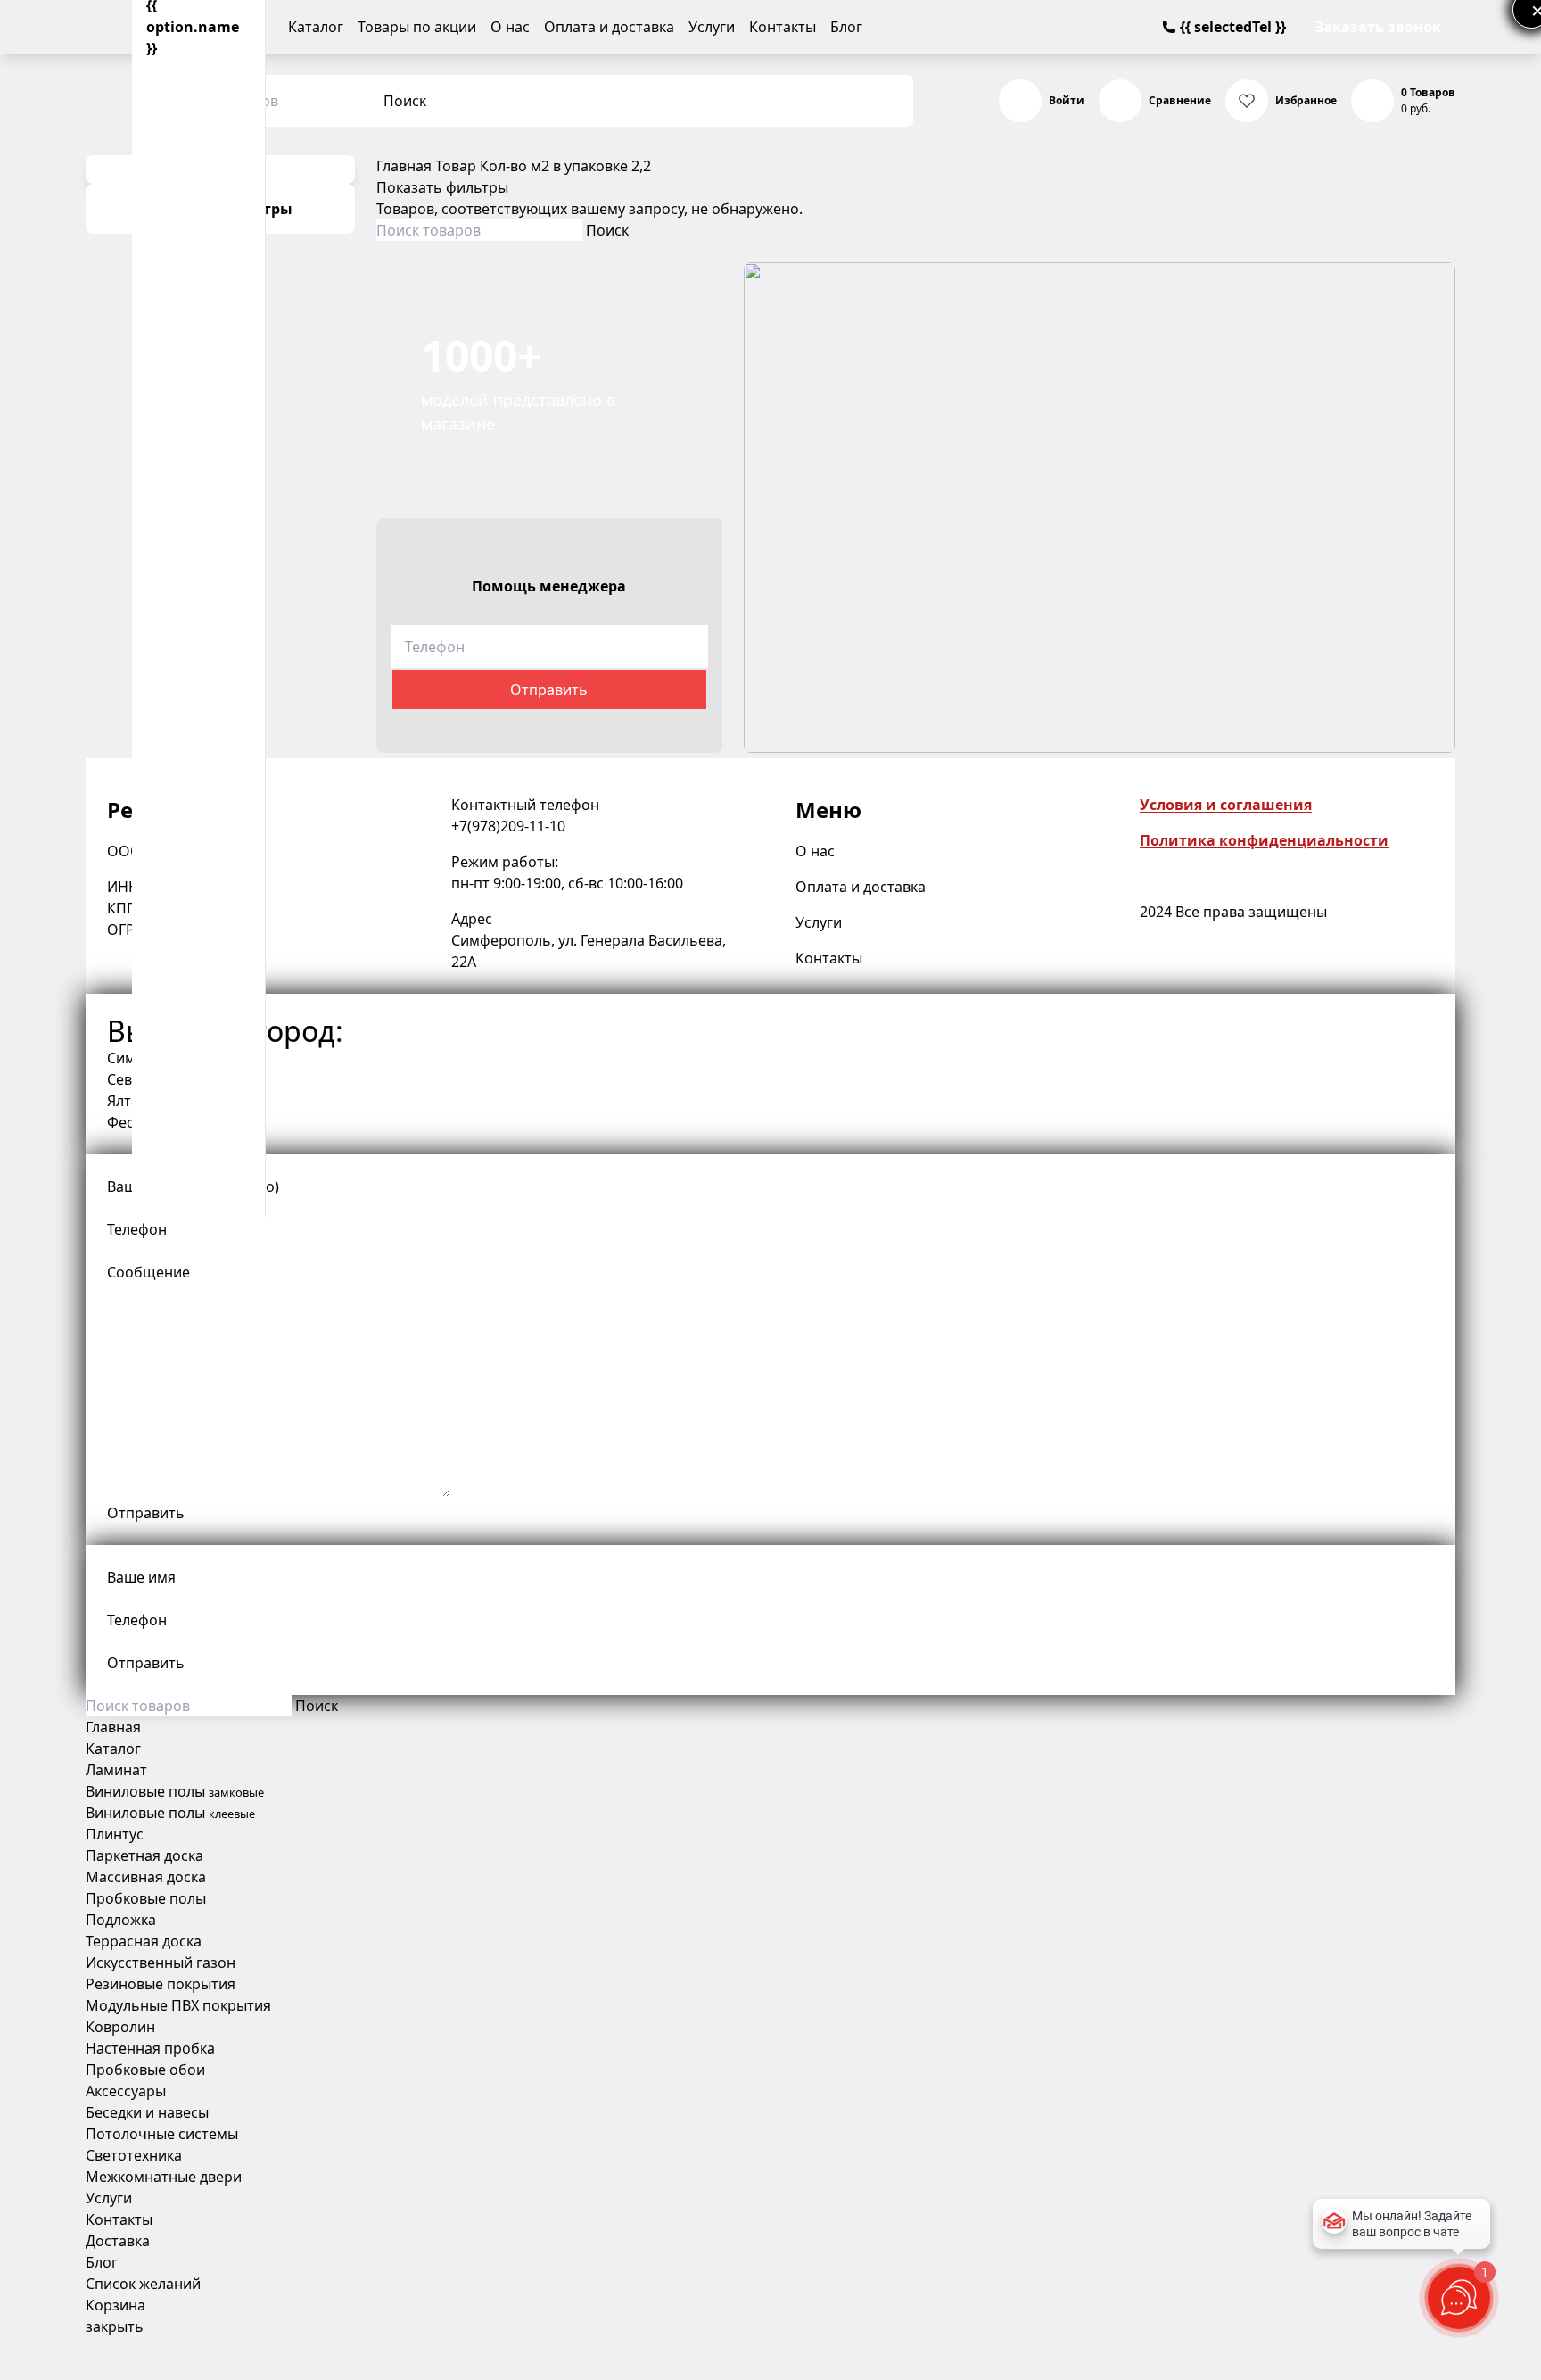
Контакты (783, 27)
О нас (510, 27)
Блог (846, 27)
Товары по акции (417, 27)
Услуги (712, 27)
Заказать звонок (1378, 27)
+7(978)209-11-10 (508, 826)
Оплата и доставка (609, 27)
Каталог (316, 27)
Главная (404, 166)
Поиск (405, 101)
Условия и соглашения (1226, 805)
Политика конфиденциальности (1264, 840)
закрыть (115, 2326)
